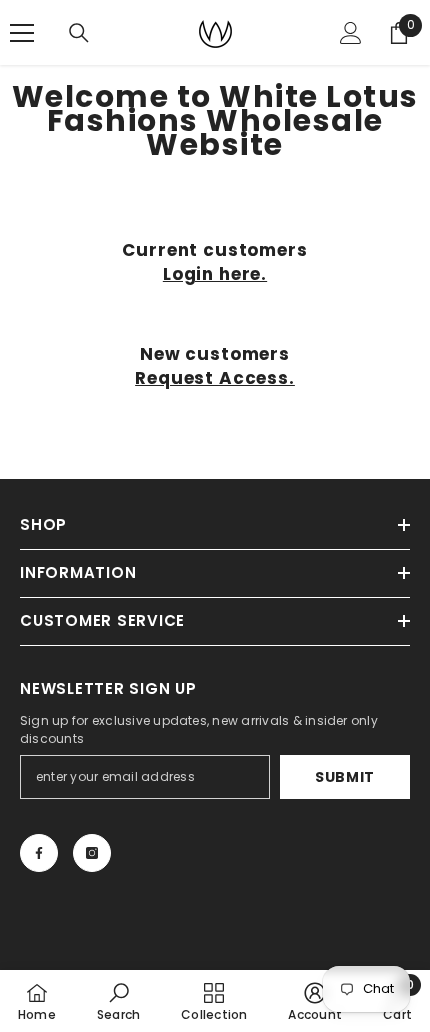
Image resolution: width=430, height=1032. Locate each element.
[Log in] (351, 33)
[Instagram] (92, 853)
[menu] (22, 33)
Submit (345, 777)
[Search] (79, 33)
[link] (118, 1001)
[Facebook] (39, 853)
